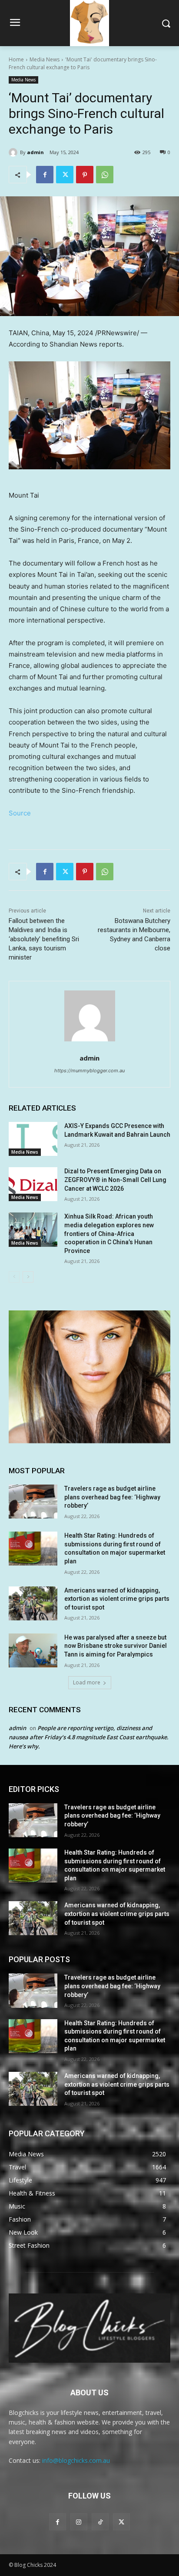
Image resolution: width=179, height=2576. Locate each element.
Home (16, 59)
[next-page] (28, 1277)
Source (20, 813)
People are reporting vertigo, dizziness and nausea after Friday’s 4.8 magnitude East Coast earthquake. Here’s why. (89, 1737)
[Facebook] (45, 175)
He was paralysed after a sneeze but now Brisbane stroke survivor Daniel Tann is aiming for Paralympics (116, 1646)
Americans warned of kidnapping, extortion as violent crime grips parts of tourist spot (117, 1599)
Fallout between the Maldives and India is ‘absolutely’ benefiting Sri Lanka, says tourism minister (44, 939)
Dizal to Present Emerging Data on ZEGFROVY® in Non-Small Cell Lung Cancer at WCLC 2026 (115, 1180)
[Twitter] (65, 175)
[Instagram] (79, 2522)
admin (35, 152)
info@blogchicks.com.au (76, 2460)
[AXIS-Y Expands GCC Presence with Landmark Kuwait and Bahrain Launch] (33, 1139)
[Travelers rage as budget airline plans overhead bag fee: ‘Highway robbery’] (33, 1502)
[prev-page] (14, 1277)
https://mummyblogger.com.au (89, 1071)
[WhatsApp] (105, 175)
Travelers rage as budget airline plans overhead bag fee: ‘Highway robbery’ (112, 1497)
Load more (87, 1682)
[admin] (14, 152)
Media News (45, 59)
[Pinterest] (85, 175)
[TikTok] (100, 2522)
